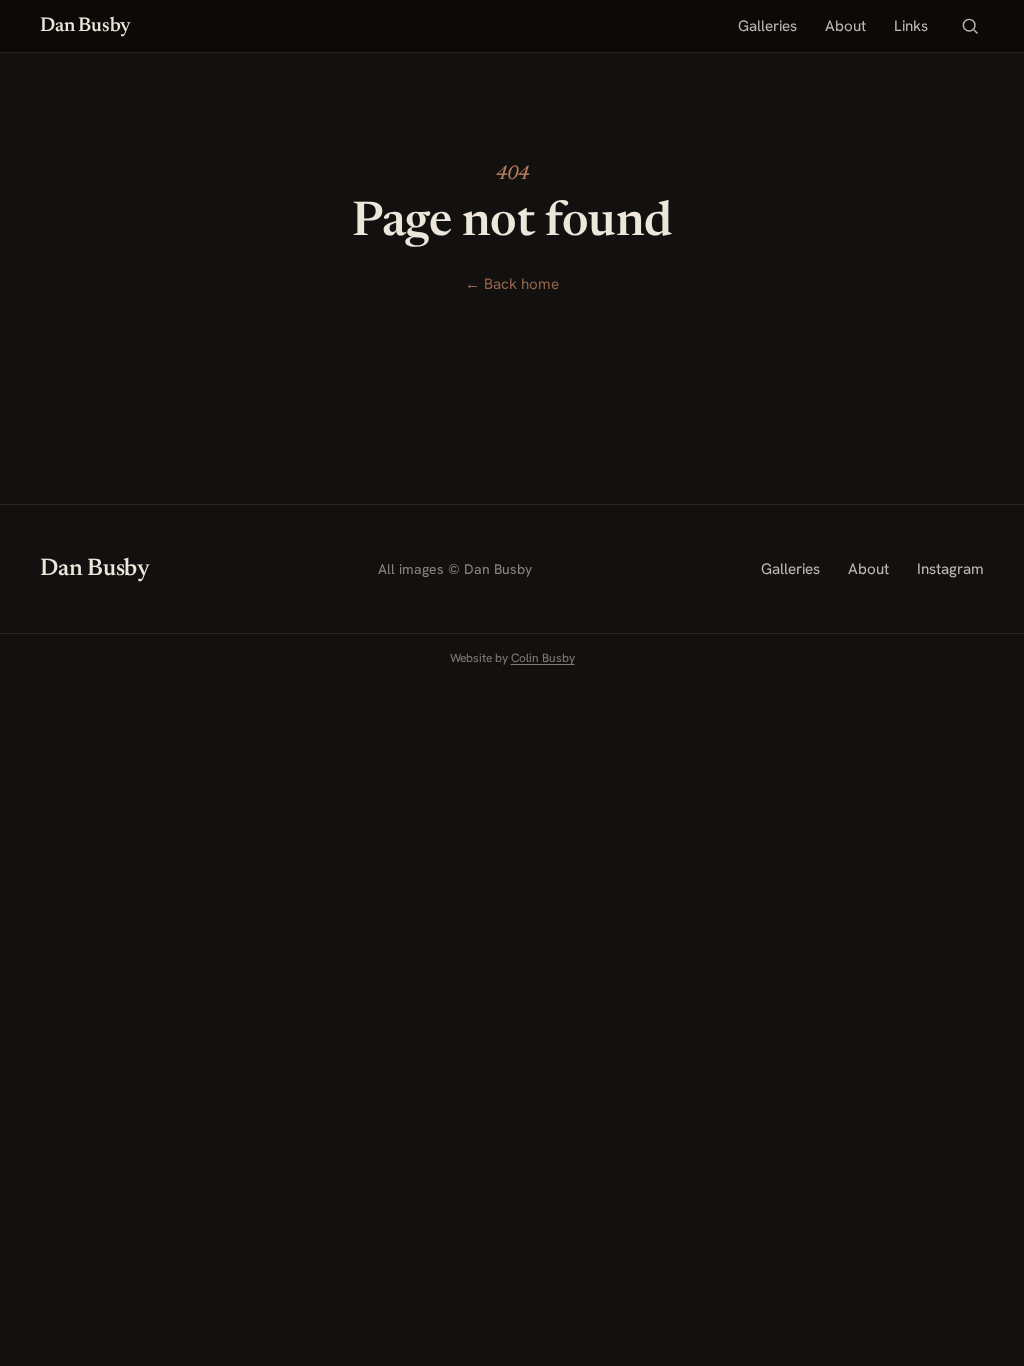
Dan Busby (85, 26)
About (845, 26)
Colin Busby (543, 658)
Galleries (767, 26)
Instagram (950, 569)
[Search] (970, 26)
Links (911, 26)
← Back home (512, 284)
